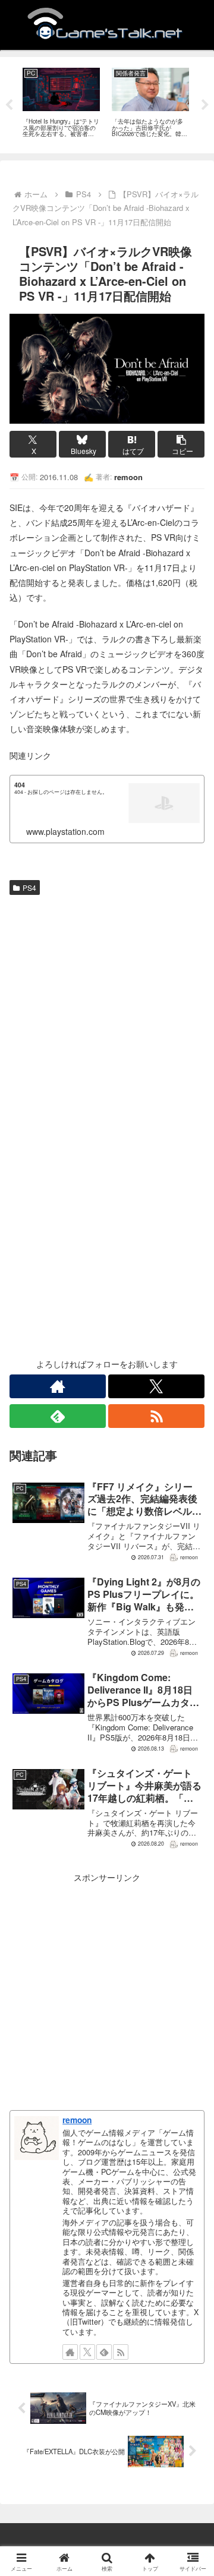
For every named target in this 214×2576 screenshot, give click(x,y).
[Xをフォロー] (156, 1386)
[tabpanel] (61, 103)
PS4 (29, 887)
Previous (9, 105)
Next (205, 105)
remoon (77, 2120)
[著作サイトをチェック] (58, 1386)
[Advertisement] (107, 1013)
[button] (181, 444)
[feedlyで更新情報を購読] (58, 1416)
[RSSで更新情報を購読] (156, 1416)
